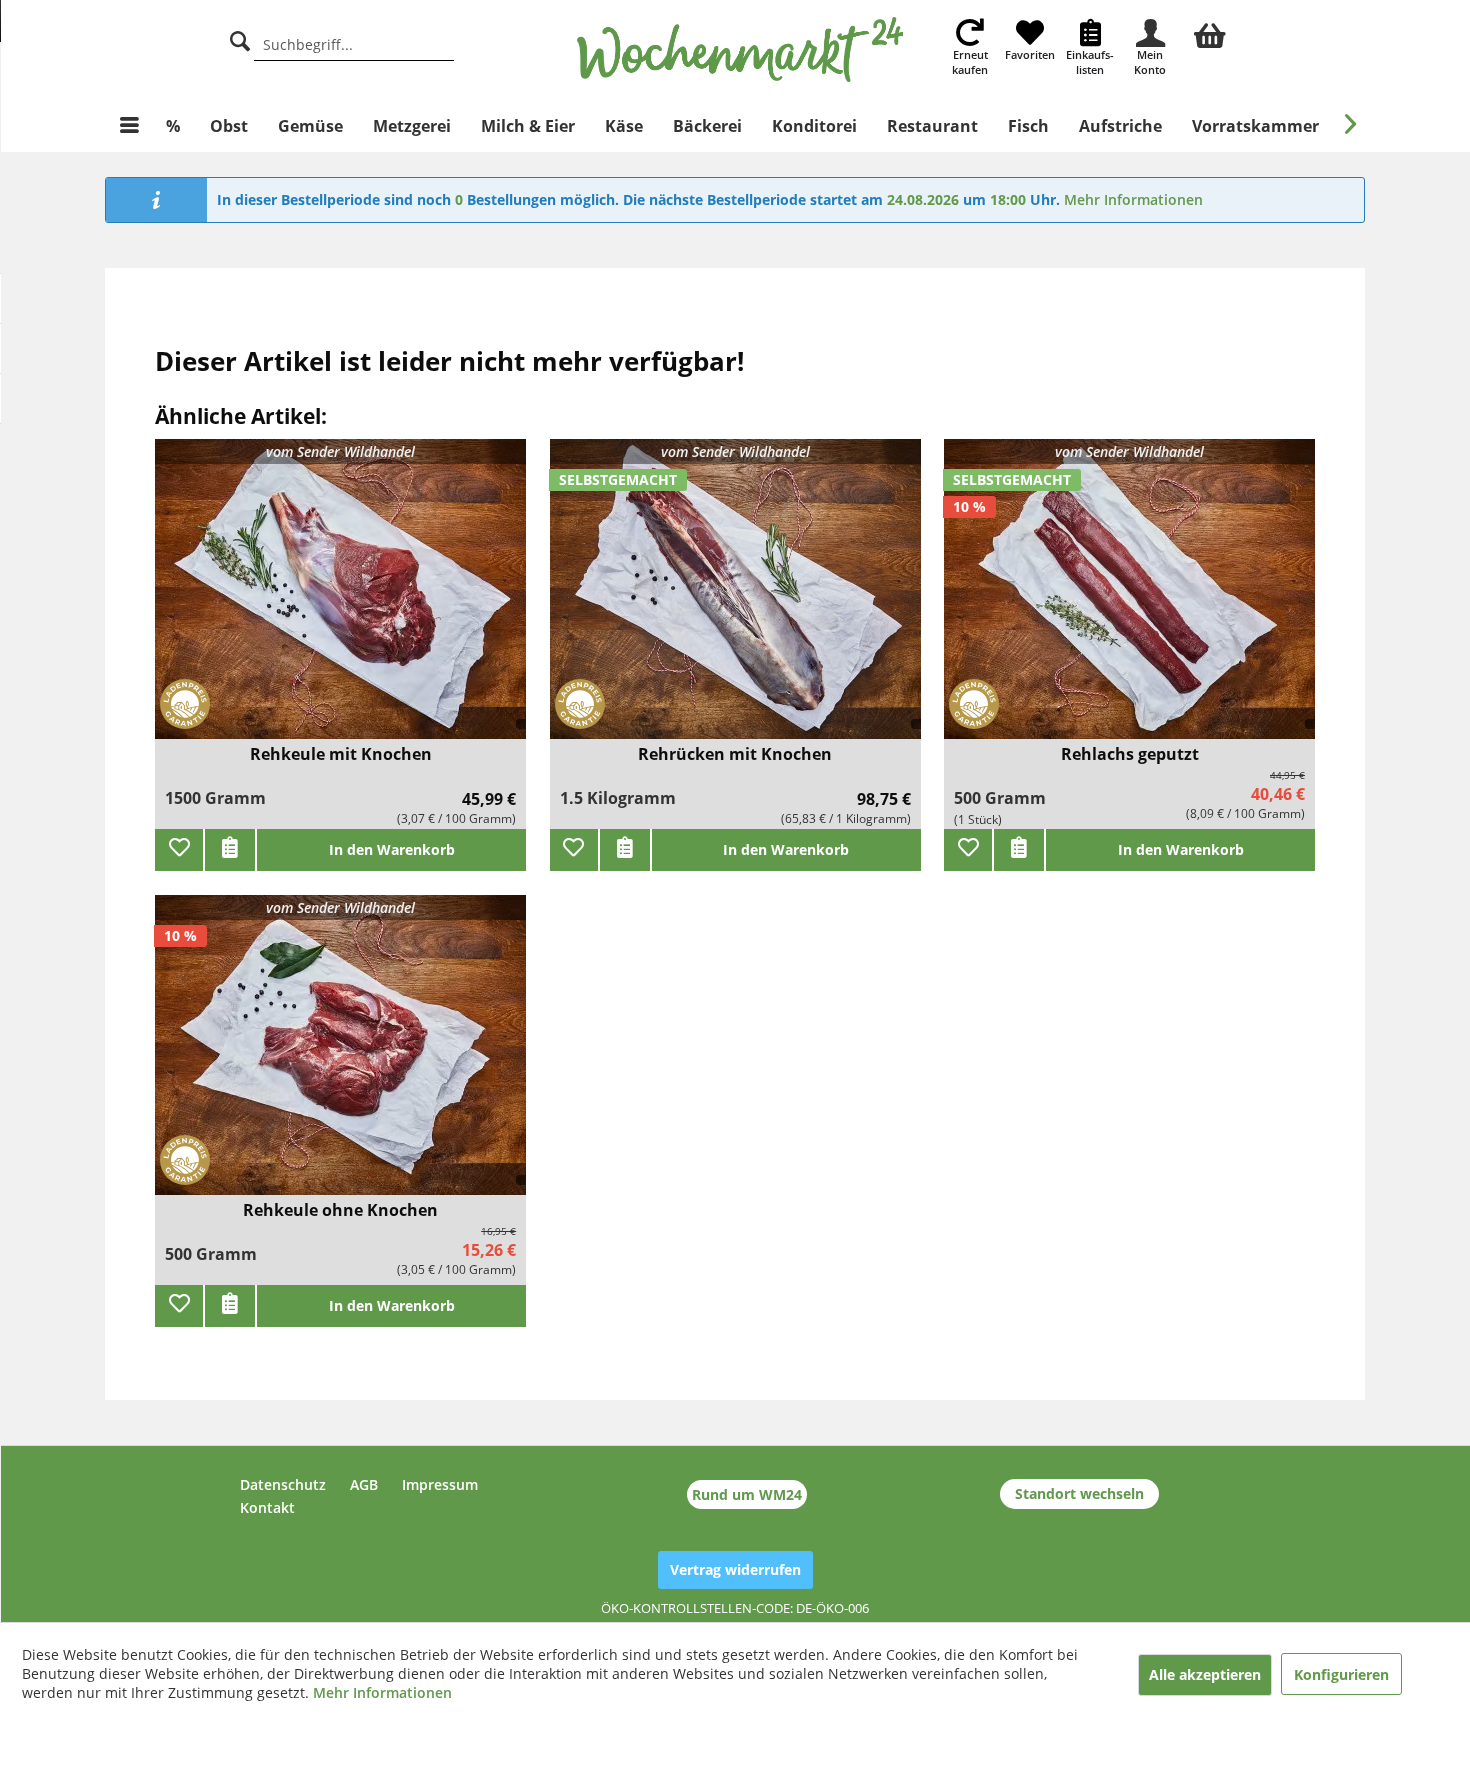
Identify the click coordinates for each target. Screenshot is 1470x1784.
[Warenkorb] (1210, 33)
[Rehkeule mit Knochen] (340, 601)
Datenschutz (283, 1484)
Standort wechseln (1079, 1493)
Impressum (440, 1484)
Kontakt (267, 1507)
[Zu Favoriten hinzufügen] (179, 850)
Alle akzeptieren (1205, 1674)
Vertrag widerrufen (735, 1569)
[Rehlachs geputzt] (1129, 601)
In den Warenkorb (392, 849)
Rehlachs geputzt (1130, 754)
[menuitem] (1210, 33)
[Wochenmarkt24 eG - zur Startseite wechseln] (740, 50)
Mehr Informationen (1133, 199)
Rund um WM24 (747, 1494)
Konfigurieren (1341, 1674)
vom (340, 451)
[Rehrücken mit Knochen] (735, 601)
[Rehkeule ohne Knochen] (340, 1057)
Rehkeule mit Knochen (341, 754)
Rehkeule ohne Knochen (340, 1210)
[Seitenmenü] (129, 126)
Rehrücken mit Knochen (735, 754)
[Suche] (240, 38)
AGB (364, 1484)
